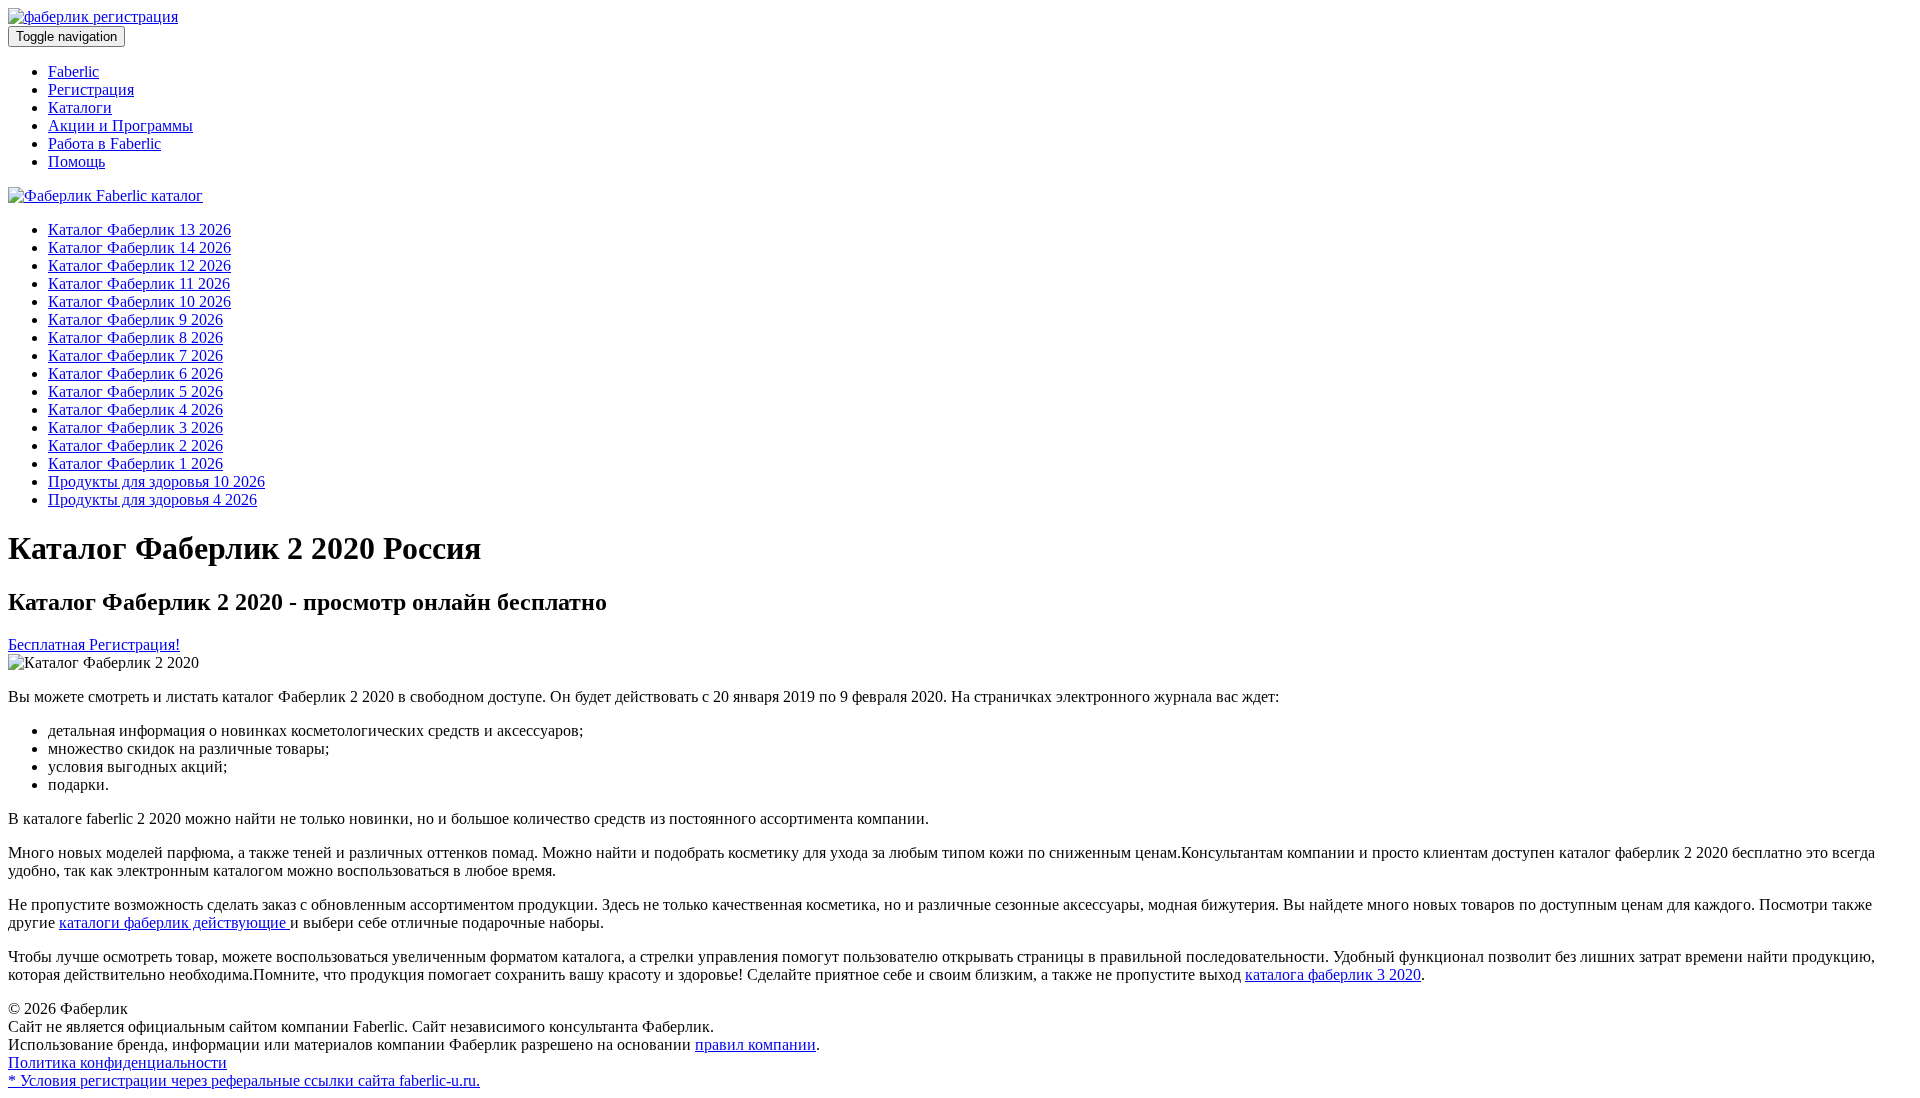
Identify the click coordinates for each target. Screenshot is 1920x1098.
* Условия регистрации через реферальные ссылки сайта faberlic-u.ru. (244, 1080)
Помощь (76, 161)
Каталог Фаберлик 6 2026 (135, 373)
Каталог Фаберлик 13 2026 (139, 229)
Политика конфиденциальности (117, 1062)
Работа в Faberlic (104, 143)
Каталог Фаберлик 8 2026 (135, 337)
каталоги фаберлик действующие (174, 922)
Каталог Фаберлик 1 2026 (135, 463)
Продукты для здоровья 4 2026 (152, 499)
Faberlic (73, 71)
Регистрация (91, 89)
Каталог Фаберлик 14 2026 (139, 247)
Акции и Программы (120, 125)
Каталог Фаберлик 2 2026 (135, 445)
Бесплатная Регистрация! (94, 644)
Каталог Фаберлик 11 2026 (139, 283)
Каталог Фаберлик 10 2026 (139, 301)
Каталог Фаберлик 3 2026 (135, 427)
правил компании (755, 1044)
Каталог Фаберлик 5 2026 (135, 391)
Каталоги (80, 107)
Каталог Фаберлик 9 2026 (135, 319)
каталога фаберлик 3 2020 (1333, 974)
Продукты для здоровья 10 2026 (156, 481)
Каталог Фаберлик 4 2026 (135, 409)
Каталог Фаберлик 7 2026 (135, 355)
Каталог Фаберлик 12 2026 (139, 265)
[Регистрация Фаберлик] (93, 16)
